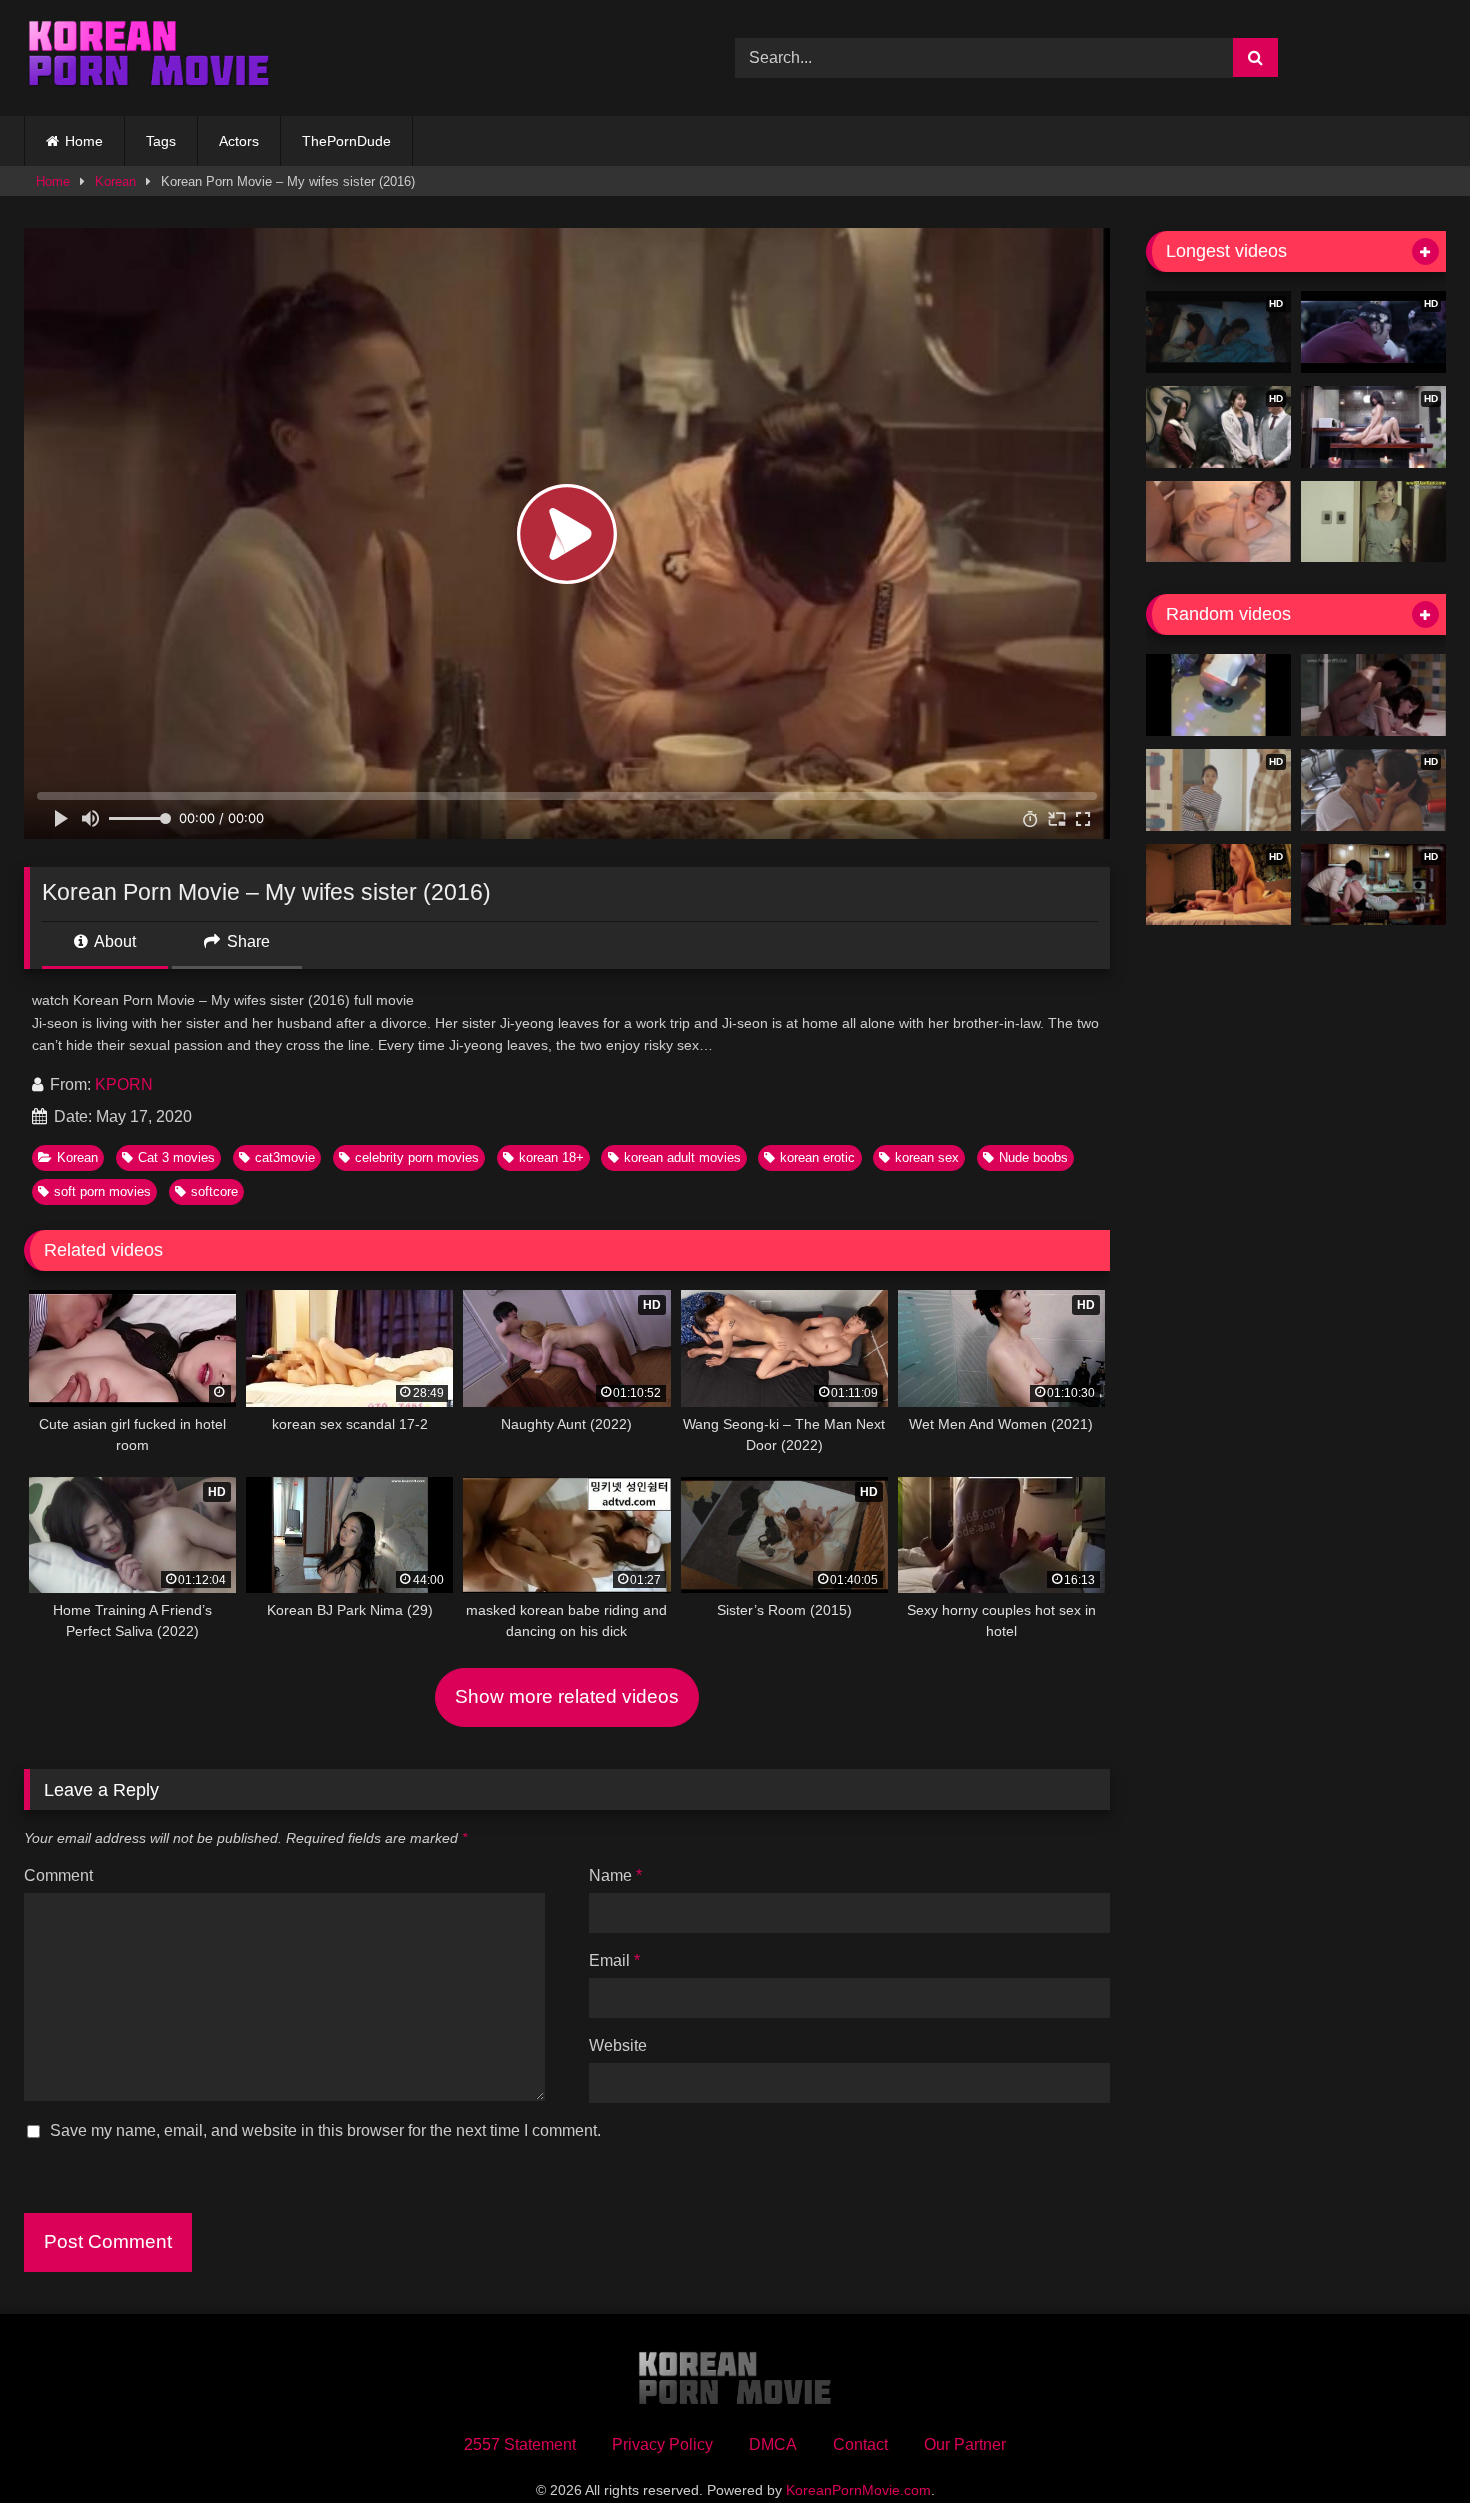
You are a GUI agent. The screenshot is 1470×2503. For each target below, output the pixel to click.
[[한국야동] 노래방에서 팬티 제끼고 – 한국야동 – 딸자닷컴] (1218, 695)
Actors (239, 141)
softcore (214, 1191)
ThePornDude (346, 141)
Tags (161, 141)
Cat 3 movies (176, 1157)
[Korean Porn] (149, 58)
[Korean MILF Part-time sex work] (1373, 522)
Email (614, 1960)
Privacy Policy (662, 2444)
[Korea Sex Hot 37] (1218, 522)
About (113, 941)
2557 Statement (520, 2444)
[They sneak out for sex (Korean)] (1373, 695)
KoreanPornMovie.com (858, 2490)
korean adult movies (682, 1157)
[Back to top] (1408, 2443)
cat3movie (285, 1157)
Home (84, 141)
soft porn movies (102, 1191)
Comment (58, 1875)
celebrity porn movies (417, 1157)
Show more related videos (567, 1696)
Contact (860, 2444)
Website (618, 2045)
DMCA (773, 2444)
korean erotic (817, 1157)
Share (246, 941)
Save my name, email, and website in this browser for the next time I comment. (325, 2130)
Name (615, 1875)
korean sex (927, 1157)
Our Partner (965, 2444)
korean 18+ (551, 1157)
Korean (115, 181)
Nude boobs (1033, 1157)
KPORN (124, 1084)
